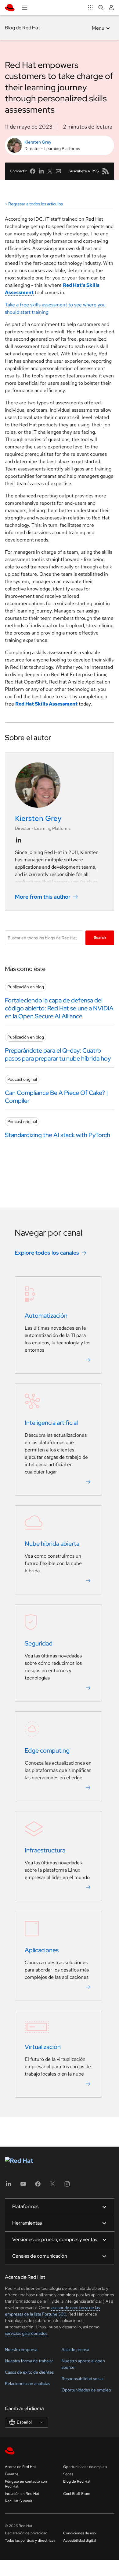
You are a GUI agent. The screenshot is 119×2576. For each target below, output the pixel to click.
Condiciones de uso (79, 2533)
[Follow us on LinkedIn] (19, 840)
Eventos (12, 2474)
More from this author (43, 897)
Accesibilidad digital (80, 2540)
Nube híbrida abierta (52, 1544)
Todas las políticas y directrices (30, 2540)
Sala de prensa (75, 2349)
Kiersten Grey (38, 142)
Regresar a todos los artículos (36, 204)
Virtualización (43, 2047)
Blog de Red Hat (22, 28)
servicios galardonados (26, 2333)
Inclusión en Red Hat (22, 2494)
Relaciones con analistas (27, 2383)
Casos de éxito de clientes (29, 2372)
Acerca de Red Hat (20, 2467)
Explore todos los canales (47, 1253)
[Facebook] (38, 2186)
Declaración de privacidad (26, 2533)
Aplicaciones (42, 1950)
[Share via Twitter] (50, 171)
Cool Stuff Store (77, 2494)
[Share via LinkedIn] (41, 171)
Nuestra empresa (21, 2349)
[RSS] (106, 171)
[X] (52, 2186)
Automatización (46, 1316)
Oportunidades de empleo (86, 2390)
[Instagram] (67, 2186)
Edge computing (47, 1750)
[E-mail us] (58, 171)
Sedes (68, 2474)
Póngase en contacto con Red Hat (26, 2484)
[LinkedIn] (9, 2186)
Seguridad (39, 1643)
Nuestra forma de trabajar (29, 2361)
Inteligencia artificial (51, 1423)
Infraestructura (45, 1850)
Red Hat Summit (19, 2501)
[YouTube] (23, 2186)
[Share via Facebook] (33, 171)
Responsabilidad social (83, 2379)
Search (100, 938)
